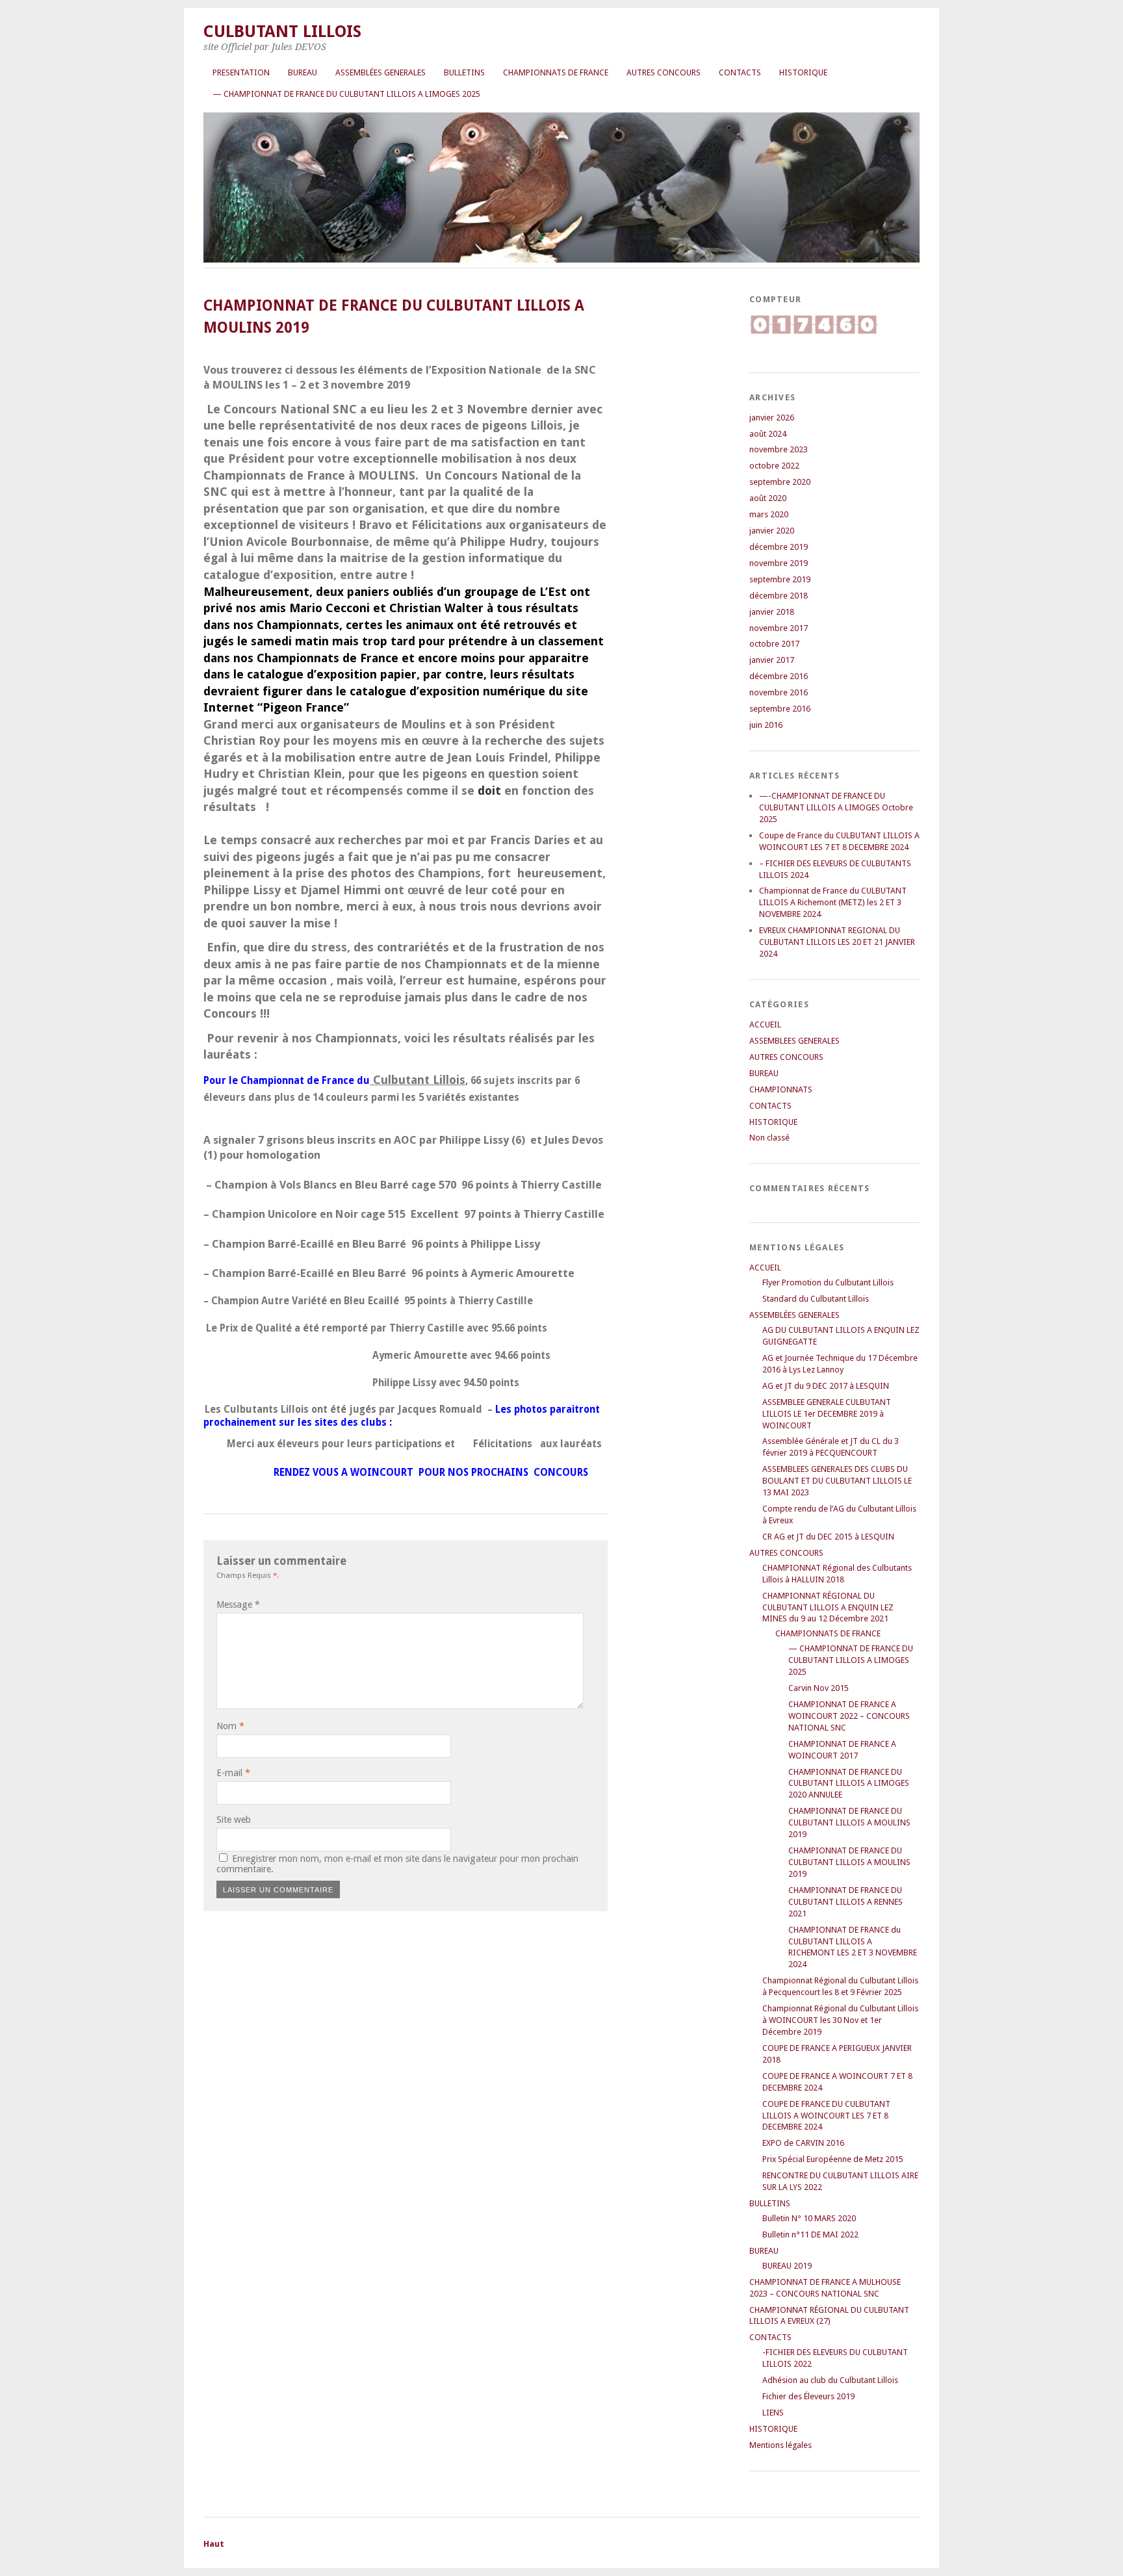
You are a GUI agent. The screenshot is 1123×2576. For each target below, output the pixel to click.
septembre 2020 (780, 482)
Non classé (769, 1138)
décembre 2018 (779, 596)
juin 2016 (766, 725)
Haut (214, 2544)
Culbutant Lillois (282, 31)
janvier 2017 (772, 660)
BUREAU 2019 (787, 2266)
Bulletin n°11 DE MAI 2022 (810, 2235)
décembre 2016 (779, 676)
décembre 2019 (779, 547)
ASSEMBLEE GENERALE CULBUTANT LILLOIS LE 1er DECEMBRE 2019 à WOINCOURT (827, 1414)
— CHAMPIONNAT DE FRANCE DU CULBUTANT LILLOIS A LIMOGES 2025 (346, 94)
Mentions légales (781, 2445)
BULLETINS (464, 72)
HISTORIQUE (803, 72)
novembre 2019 (779, 563)
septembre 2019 (780, 579)
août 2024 (768, 434)
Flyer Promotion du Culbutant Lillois (828, 1282)
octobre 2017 (774, 644)
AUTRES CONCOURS (664, 72)
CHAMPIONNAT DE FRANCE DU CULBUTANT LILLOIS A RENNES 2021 (845, 1902)
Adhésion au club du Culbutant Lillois (830, 2380)
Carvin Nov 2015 (819, 1688)
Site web (234, 1820)
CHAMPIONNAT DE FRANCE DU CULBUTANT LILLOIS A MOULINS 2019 (849, 1823)
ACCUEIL (765, 1024)
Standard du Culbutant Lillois (816, 1299)
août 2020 (768, 498)
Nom (230, 1726)
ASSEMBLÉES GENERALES (381, 72)
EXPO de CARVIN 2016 (803, 2143)
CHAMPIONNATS (781, 1089)
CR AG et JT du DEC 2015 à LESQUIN (828, 1537)
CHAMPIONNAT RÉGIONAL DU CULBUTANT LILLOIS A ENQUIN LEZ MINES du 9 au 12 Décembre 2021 (828, 1607)
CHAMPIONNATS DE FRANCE (556, 72)
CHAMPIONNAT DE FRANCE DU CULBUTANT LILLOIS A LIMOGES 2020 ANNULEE (849, 1784)
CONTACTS (740, 72)
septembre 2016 (780, 709)
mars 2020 (769, 514)
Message (238, 1604)
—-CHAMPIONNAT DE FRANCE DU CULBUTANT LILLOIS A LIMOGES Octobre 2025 (836, 807)
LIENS (773, 2413)
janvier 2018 (772, 612)
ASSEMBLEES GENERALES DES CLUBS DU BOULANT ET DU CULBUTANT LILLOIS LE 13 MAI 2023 (837, 1481)
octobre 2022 (774, 466)
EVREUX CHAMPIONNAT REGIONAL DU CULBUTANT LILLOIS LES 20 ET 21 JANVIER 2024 (837, 942)
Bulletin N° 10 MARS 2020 (809, 2218)
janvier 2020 (772, 531)
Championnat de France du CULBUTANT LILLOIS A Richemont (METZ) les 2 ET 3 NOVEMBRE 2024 (833, 902)
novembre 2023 (779, 449)
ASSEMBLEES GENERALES (794, 1041)
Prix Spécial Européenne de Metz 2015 (833, 2159)
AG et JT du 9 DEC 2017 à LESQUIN (826, 1386)
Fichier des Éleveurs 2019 (808, 2396)
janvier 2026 (772, 418)
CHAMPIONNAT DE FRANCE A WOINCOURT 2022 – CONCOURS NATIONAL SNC (849, 1716)
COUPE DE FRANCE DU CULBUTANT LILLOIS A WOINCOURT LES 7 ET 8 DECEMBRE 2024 (826, 2116)
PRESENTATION (241, 72)
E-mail (233, 1773)
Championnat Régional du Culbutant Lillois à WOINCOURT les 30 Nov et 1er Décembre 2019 (840, 2020)
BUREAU (303, 72)
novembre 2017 (779, 628)
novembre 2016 (779, 692)
